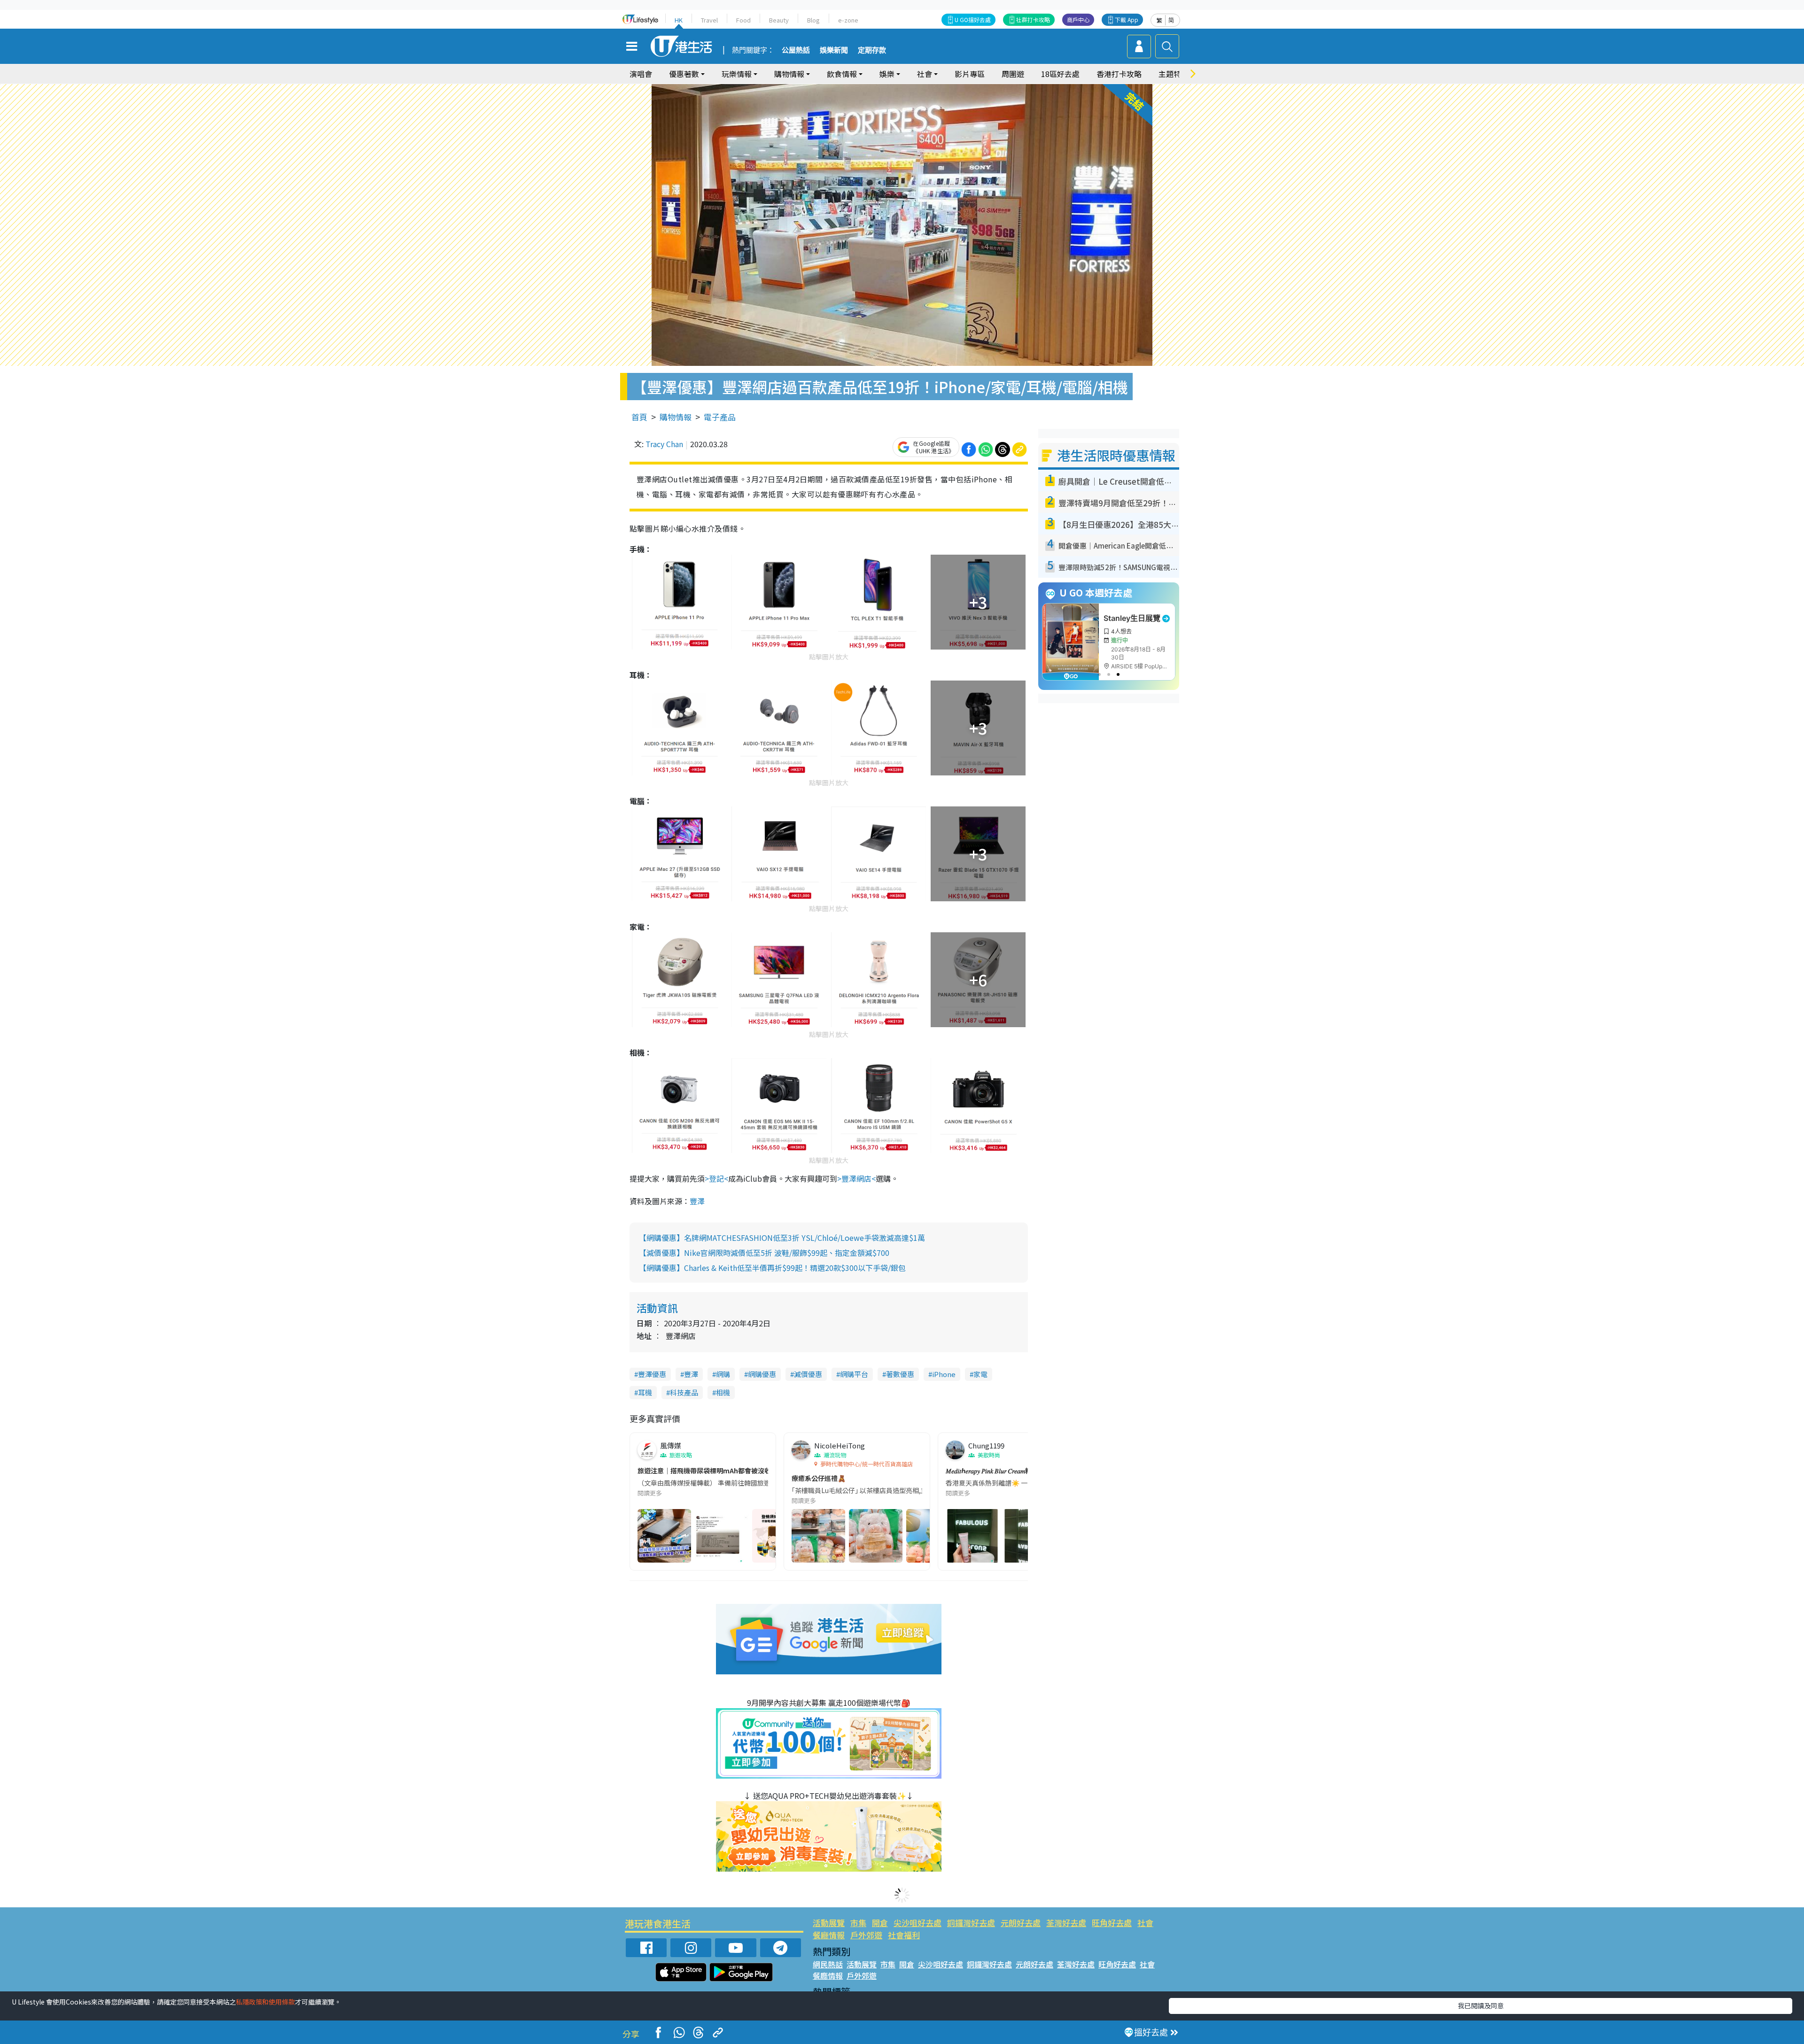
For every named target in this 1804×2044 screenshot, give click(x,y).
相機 (723, 1392)
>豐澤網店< (856, 1178)
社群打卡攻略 (1033, 19)
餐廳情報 (829, 1935)
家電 (980, 1374)
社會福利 (904, 1935)
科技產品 (684, 1392)
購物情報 (676, 417)
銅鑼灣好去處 (971, 1923)
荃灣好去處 (1066, 1923)
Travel (709, 20)
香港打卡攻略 (1119, 74)
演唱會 (641, 74)
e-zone (848, 20)
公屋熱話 (796, 50)
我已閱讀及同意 (1481, 2005)
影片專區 (970, 74)
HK (679, 20)
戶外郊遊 (866, 1935)
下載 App (1127, 19)
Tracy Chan (664, 444)
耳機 (645, 1392)
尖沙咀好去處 (918, 1923)
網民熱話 (828, 1964)
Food (743, 20)
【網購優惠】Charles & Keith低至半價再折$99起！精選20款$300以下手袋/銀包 (772, 1268)
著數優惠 (900, 1374)
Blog (813, 20)
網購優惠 (762, 1374)
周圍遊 (1013, 74)
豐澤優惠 (652, 1374)
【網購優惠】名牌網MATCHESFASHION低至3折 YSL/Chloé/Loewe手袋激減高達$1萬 (782, 1238)
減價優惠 (808, 1374)
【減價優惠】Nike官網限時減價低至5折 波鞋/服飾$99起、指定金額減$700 (764, 1253)
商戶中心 (1078, 19)
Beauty (779, 20)
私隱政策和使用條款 (265, 2002)
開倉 (880, 1923)
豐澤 (697, 1201)
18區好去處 (1060, 74)
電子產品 (720, 417)
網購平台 (854, 1374)
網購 (723, 1374)
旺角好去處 (1112, 1923)
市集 (858, 1923)
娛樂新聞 (834, 50)
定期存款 (872, 50)
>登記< (716, 1178)
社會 (1145, 1923)
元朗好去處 (1021, 1923)
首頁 (639, 417)
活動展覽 (829, 1923)
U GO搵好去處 (973, 19)
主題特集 (1174, 74)
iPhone (944, 1374)
